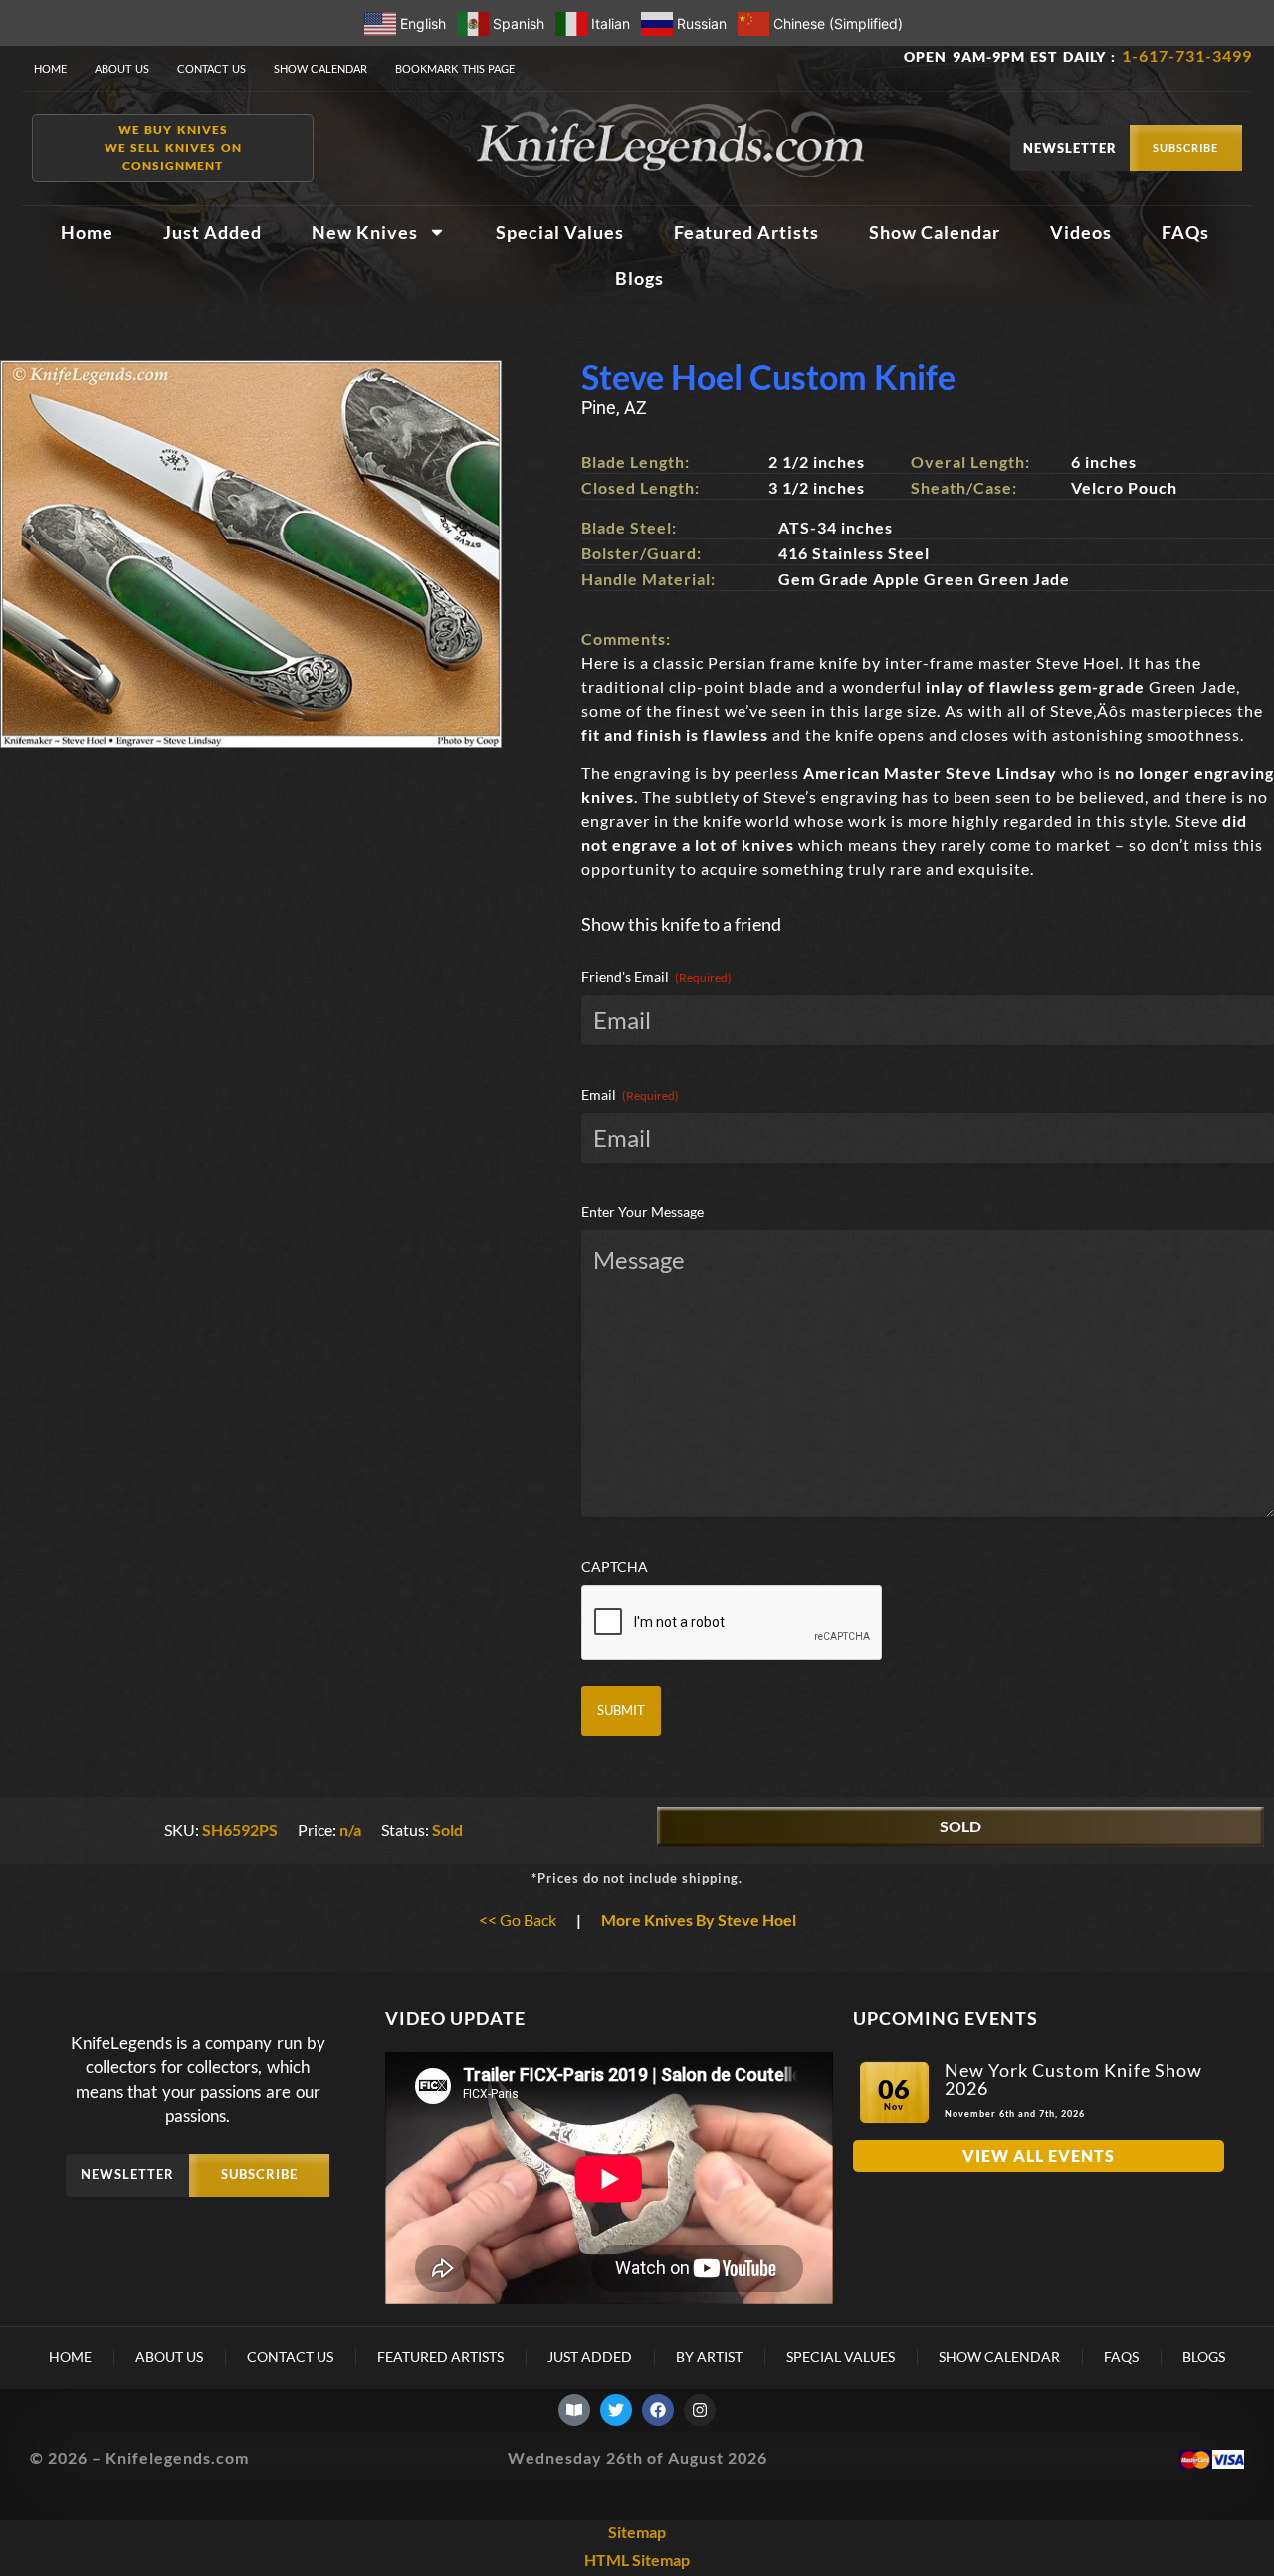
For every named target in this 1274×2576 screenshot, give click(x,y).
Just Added (212, 232)
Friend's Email (656, 977)
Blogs (639, 278)
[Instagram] (700, 2410)
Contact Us (212, 68)
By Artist (709, 2357)
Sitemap (637, 2532)
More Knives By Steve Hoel (699, 1920)
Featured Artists (746, 232)
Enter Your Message (642, 1212)
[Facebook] (658, 2410)
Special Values (560, 232)
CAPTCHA (615, 1566)
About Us (122, 68)
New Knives (365, 232)
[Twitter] (616, 2410)
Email (630, 1094)
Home (50, 68)
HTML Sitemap (637, 2560)
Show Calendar (321, 68)
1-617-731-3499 (1187, 55)
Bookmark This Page (455, 68)
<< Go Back (518, 1920)
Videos (1081, 232)
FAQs (1185, 232)
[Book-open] (574, 2410)
